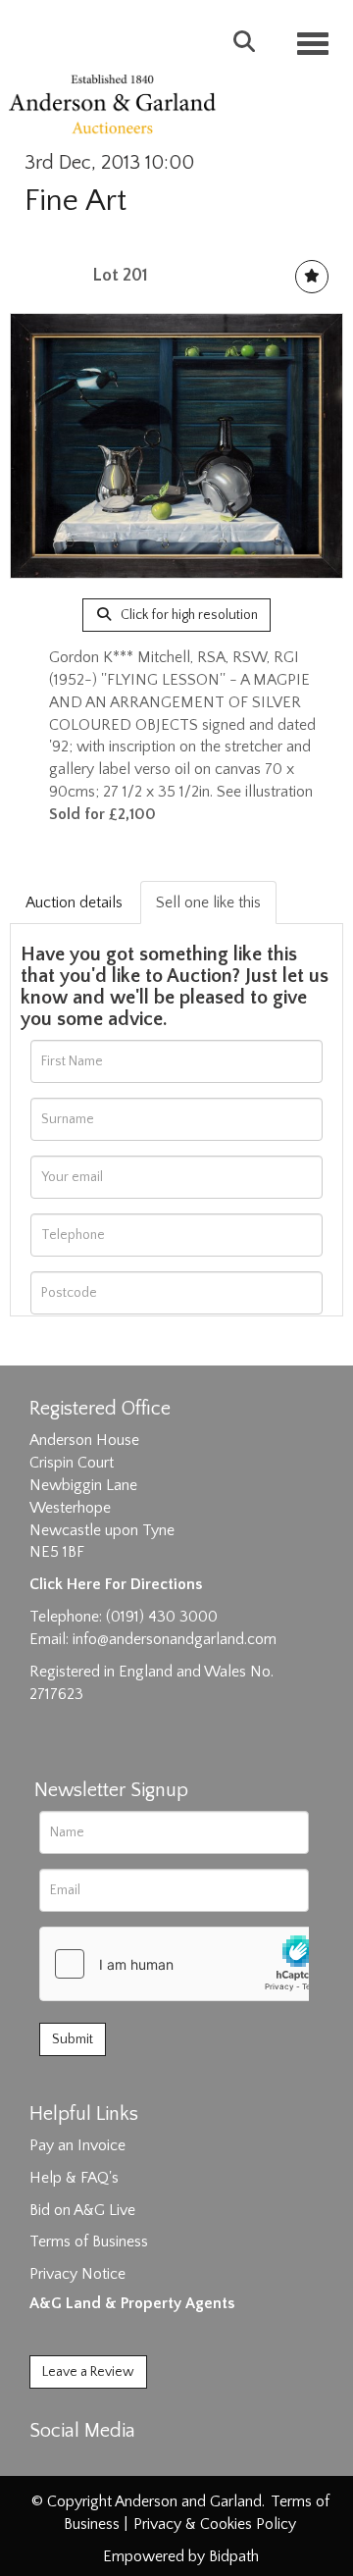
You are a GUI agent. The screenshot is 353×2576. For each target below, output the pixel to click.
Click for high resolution (188, 615)
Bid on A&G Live (82, 2210)
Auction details (74, 902)
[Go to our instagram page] (129, 2465)
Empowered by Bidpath (181, 2556)
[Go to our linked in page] (89, 2465)
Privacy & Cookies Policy (215, 2524)
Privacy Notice (77, 2274)
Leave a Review (88, 2372)
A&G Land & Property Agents (132, 2303)
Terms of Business (89, 2241)
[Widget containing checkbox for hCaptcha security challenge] (187, 1964)
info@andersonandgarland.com (175, 1639)
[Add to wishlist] (312, 277)
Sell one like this (208, 902)
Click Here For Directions (116, 1584)
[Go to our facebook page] (48, 2465)
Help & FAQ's (74, 2178)
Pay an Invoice (77, 2145)
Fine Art (76, 201)
